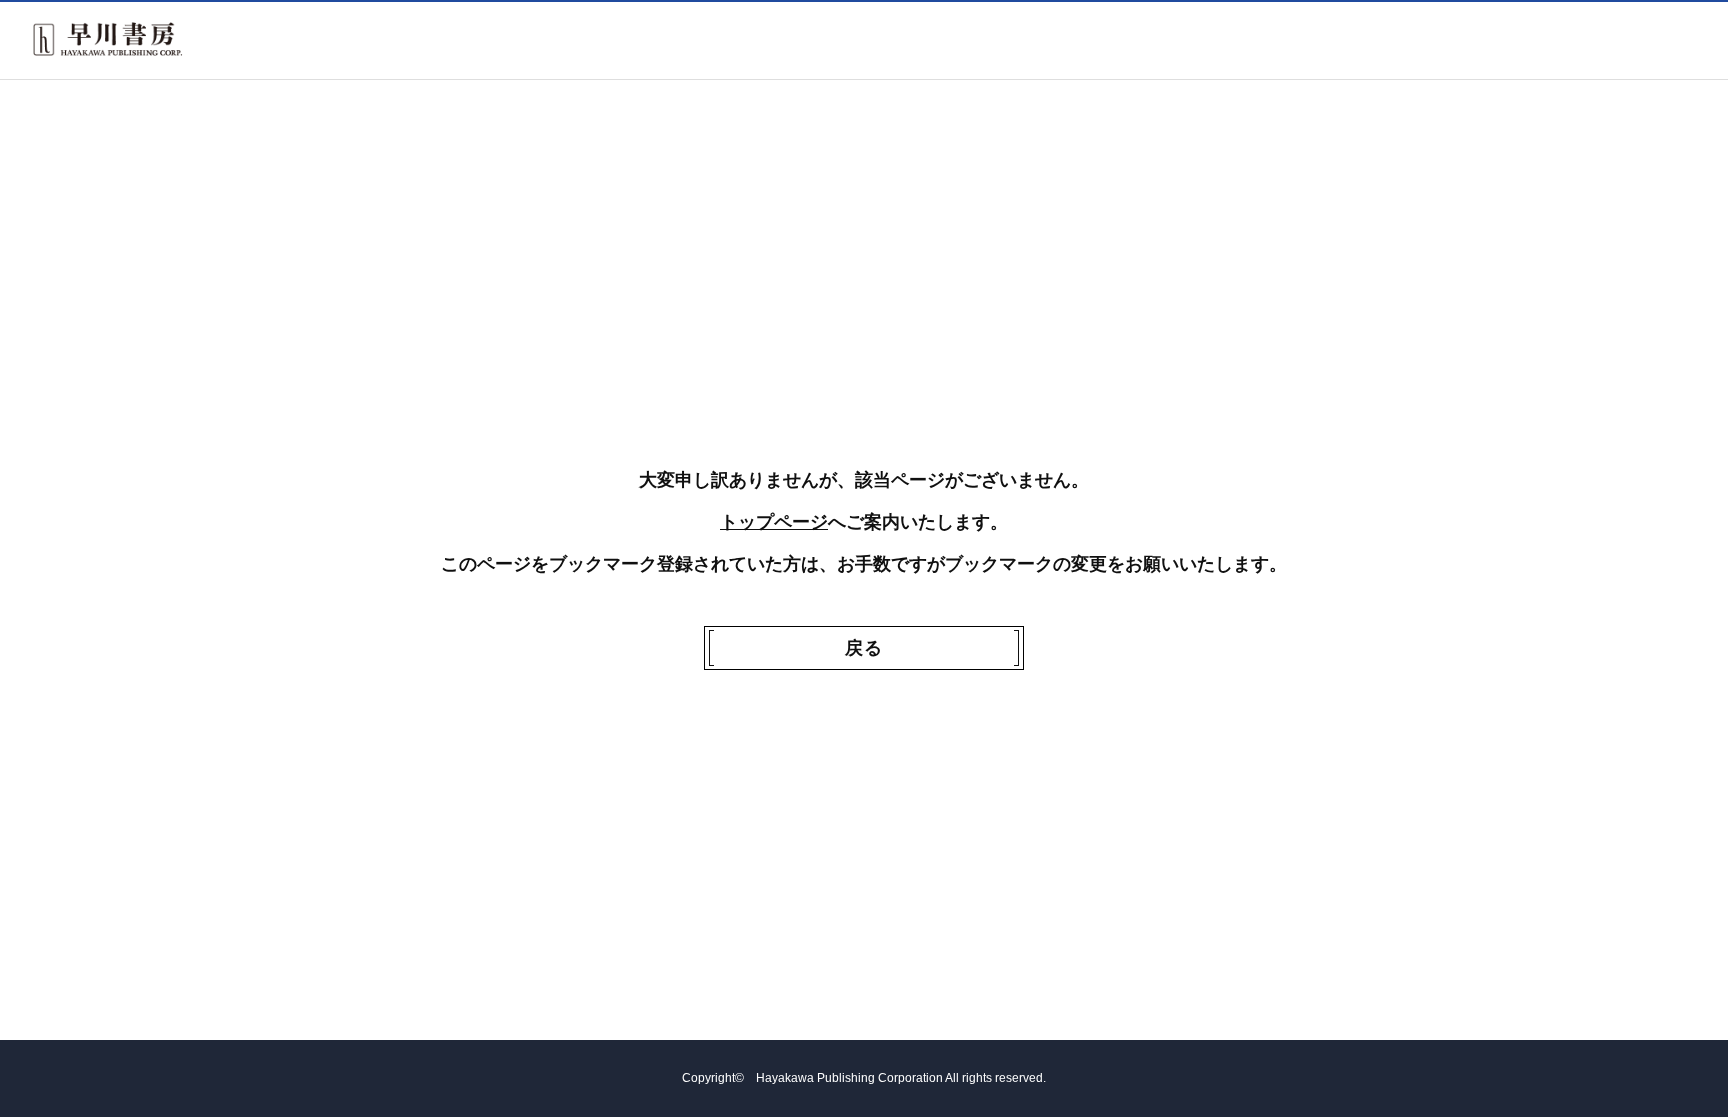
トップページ (774, 522)
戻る (864, 648)
